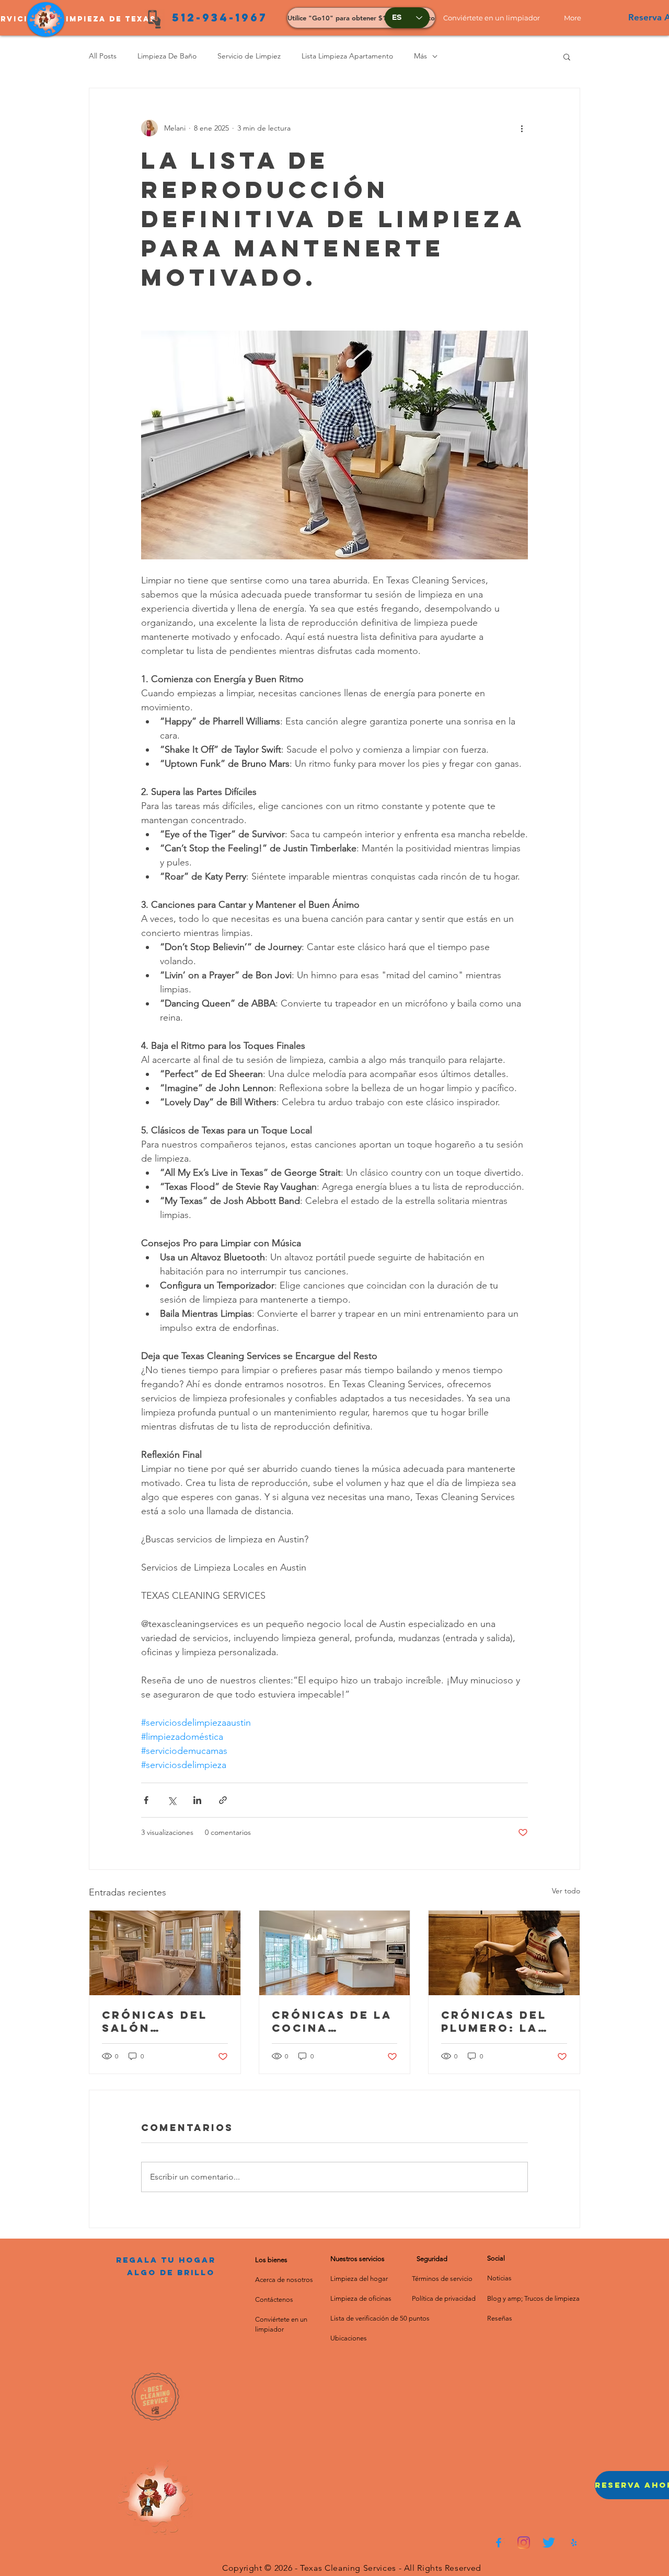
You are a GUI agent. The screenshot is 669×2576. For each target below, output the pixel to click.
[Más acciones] (522, 128)
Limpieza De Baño (167, 56)
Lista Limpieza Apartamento (347, 56)
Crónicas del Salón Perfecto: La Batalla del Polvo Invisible (164, 2021)
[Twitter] (549, 2543)
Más (420, 56)
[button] (496, 18)
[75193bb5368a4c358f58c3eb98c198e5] (574, 2543)
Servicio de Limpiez (249, 56)
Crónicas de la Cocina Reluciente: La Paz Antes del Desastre (332, 2021)
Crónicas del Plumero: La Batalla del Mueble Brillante (494, 2021)
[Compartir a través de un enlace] (223, 1800)
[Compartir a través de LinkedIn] (197, 1800)
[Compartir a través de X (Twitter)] (172, 1800)
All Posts (103, 56)
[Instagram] (524, 2543)
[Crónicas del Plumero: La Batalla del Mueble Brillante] (504, 1953)
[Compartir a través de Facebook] (146, 1800)
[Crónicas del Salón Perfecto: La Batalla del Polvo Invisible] (165, 1953)
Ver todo (566, 1891)
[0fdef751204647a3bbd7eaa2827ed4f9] (499, 2543)
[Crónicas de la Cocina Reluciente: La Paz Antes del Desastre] (335, 1953)
